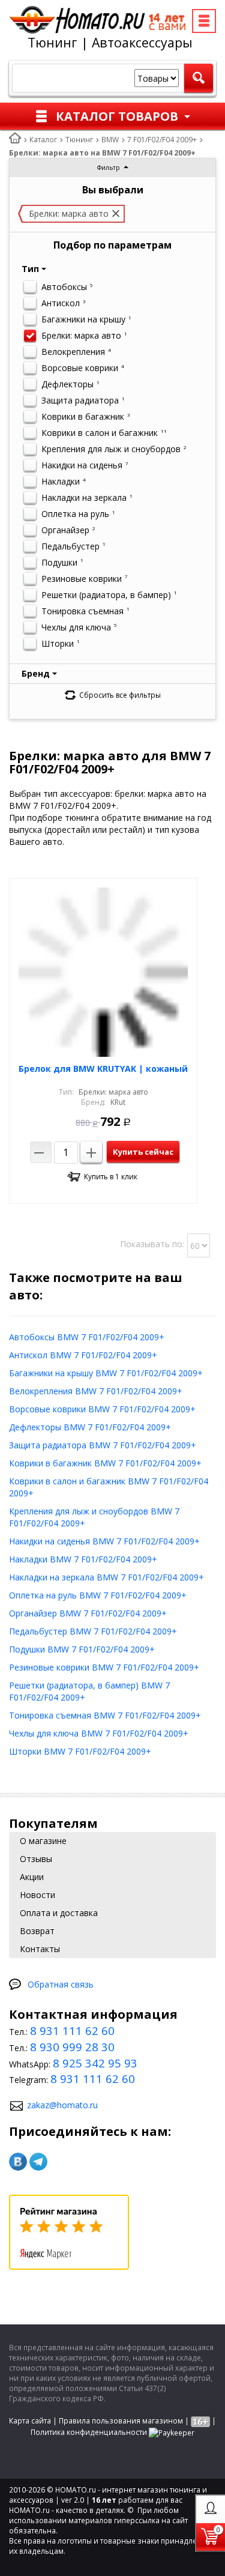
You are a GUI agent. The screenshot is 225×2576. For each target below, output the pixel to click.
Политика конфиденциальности (89, 2432)
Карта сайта (30, 2421)
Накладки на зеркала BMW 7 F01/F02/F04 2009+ (106, 1577)
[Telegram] (38, 2162)
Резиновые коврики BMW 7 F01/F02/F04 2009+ (104, 1667)
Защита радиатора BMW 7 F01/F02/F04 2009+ (103, 1445)
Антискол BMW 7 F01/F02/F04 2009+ (83, 1355)
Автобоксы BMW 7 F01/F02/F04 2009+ (87, 1337)
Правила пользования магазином (121, 2421)
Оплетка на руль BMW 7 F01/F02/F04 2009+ (98, 1595)
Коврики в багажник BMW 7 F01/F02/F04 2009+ (105, 1463)
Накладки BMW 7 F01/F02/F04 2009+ (83, 1559)
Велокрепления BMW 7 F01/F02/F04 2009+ (96, 1391)
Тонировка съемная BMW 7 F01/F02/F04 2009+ (105, 1715)
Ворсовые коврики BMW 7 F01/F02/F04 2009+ (102, 1409)
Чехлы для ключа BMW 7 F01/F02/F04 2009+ (99, 1733)
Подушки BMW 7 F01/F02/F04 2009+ (82, 1649)
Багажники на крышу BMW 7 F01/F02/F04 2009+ (106, 1373)
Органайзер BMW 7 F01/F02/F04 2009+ (88, 1613)
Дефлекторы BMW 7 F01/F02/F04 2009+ (90, 1427)
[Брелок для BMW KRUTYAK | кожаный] (103, 972)
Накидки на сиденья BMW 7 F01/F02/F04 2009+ (104, 1541)
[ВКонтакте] (18, 2162)
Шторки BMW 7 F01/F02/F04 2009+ (80, 1751)
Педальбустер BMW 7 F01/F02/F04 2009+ (93, 1631)
